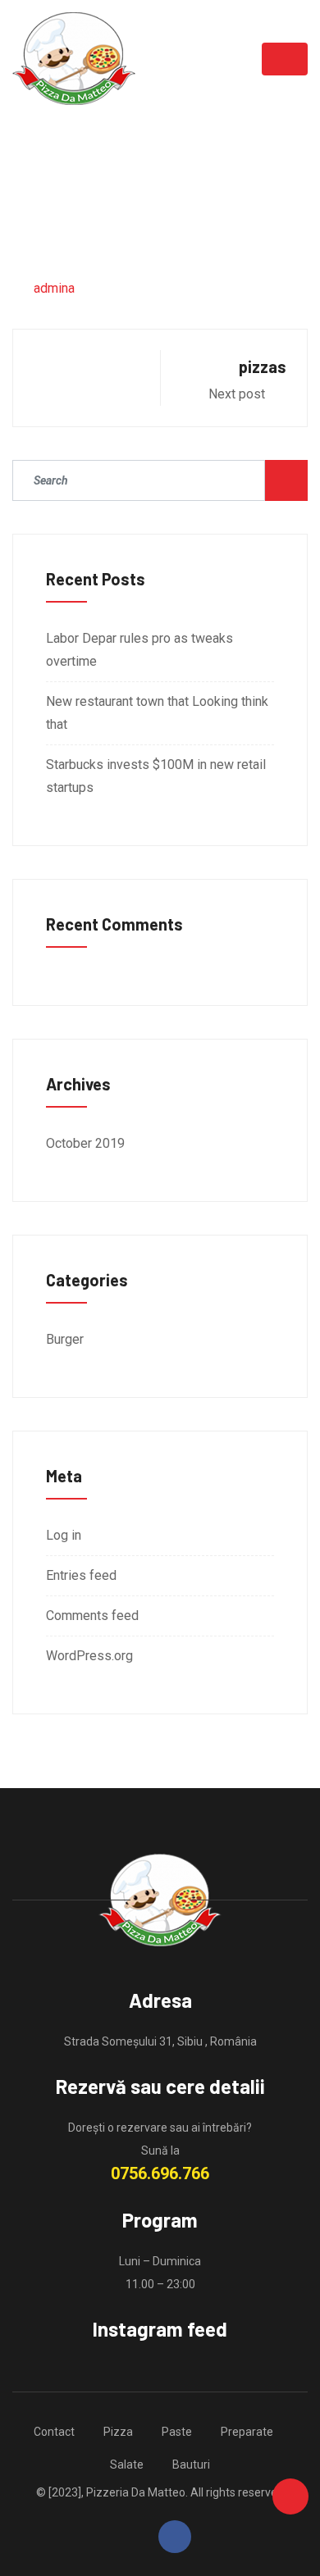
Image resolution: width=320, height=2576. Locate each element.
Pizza (118, 2432)
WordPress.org (89, 1656)
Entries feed (81, 1575)
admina (54, 288)
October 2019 (85, 1143)
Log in (64, 1535)
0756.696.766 (160, 2173)
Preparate (247, 2432)
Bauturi (191, 2464)
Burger (65, 1339)
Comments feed (92, 1616)
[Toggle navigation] (285, 59)
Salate (127, 2464)
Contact (54, 2432)
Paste (177, 2432)
